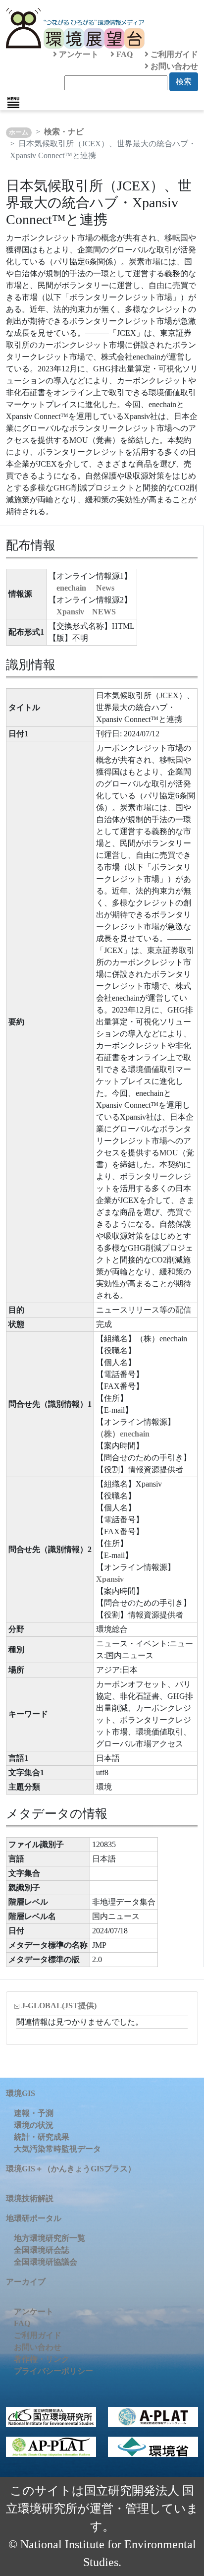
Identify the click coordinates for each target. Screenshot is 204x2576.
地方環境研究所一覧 (50, 2238)
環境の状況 (34, 2125)
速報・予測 (34, 2113)
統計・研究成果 (42, 2137)
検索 (184, 82)
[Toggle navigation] (13, 103)
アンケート (78, 54)
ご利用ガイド (173, 54)
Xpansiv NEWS (86, 612)
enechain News (85, 588)
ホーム (19, 132)
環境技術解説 (30, 2198)
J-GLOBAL (59, 2006)
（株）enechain (123, 1434)
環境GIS (21, 2093)
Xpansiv (110, 1579)
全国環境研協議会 (46, 2262)
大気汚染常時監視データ (57, 2149)
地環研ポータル (34, 2218)
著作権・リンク (42, 2359)
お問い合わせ (173, 66)
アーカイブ (26, 2282)
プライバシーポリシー (53, 2371)
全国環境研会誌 (42, 2250)
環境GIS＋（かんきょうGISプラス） (71, 2169)
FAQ (124, 54)
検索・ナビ (64, 132)
